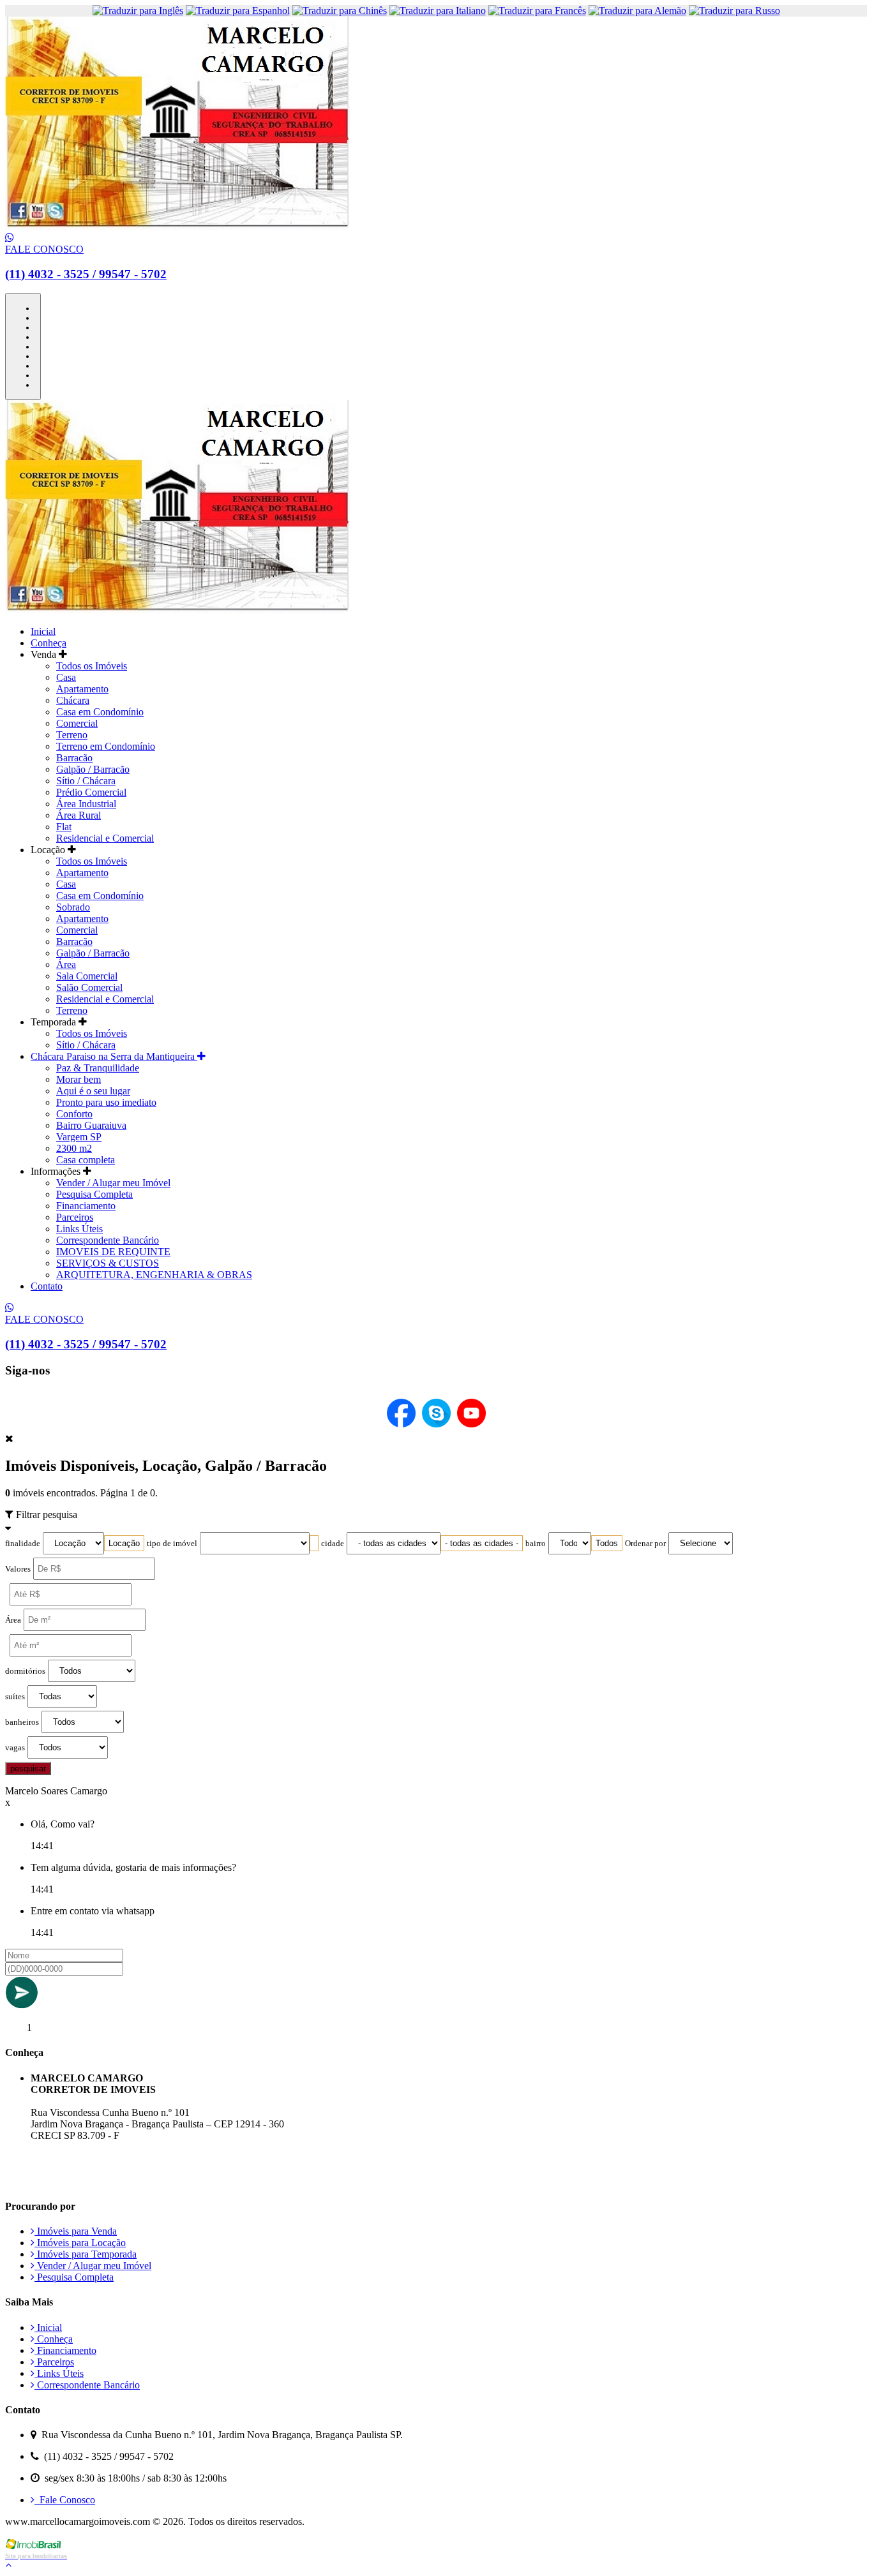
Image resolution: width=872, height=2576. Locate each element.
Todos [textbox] (607, 1543)
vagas (15, 1748)
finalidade (23, 1544)
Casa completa (86, 1160)
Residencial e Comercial (105, 838)
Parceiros (75, 1217)
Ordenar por (645, 1544)
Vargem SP (79, 1137)
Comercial (77, 723)
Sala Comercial (87, 976)
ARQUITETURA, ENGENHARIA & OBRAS (154, 1275)
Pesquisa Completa (94, 1194)
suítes (15, 1697)
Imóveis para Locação (80, 2243)
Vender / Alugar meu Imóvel (113, 1183)
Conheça (49, 643)
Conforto (74, 1114)
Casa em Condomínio (100, 712)
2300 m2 (74, 1148)
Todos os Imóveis (92, 666)
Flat (64, 827)
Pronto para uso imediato (106, 1102)
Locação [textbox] (124, 1543)
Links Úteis (79, 1229)
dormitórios (25, 1671)
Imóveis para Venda (76, 2231)
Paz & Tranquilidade (98, 1068)
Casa (66, 677)
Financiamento (86, 1206)
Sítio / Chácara (86, 781)
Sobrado (73, 907)
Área (66, 964)
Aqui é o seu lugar (93, 1091)
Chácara (73, 700)
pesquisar (28, 1768)
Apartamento (82, 689)
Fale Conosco (65, 2500)
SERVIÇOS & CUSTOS (108, 1263)
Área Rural (79, 815)
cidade (333, 1544)
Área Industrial (86, 804)
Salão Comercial (89, 987)
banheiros (22, 1722)
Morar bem (79, 1079)
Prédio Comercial (91, 792)
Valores (18, 1569)
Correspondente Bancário (108, 1240)
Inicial (43, 631)
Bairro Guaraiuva (91, 1125)
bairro (536, 1544)
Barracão (74, 758)
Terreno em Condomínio (106, 746)
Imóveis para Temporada (86, 2254)
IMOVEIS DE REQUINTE (113, 1252)
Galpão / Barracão (93, 769)
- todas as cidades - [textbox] (482, 1543)
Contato (47, 1286)
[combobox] (124, 1543)
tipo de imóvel (172, 1544)
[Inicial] (177, 226)
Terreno (72, 735)
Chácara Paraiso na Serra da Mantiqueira (114, 1056)
